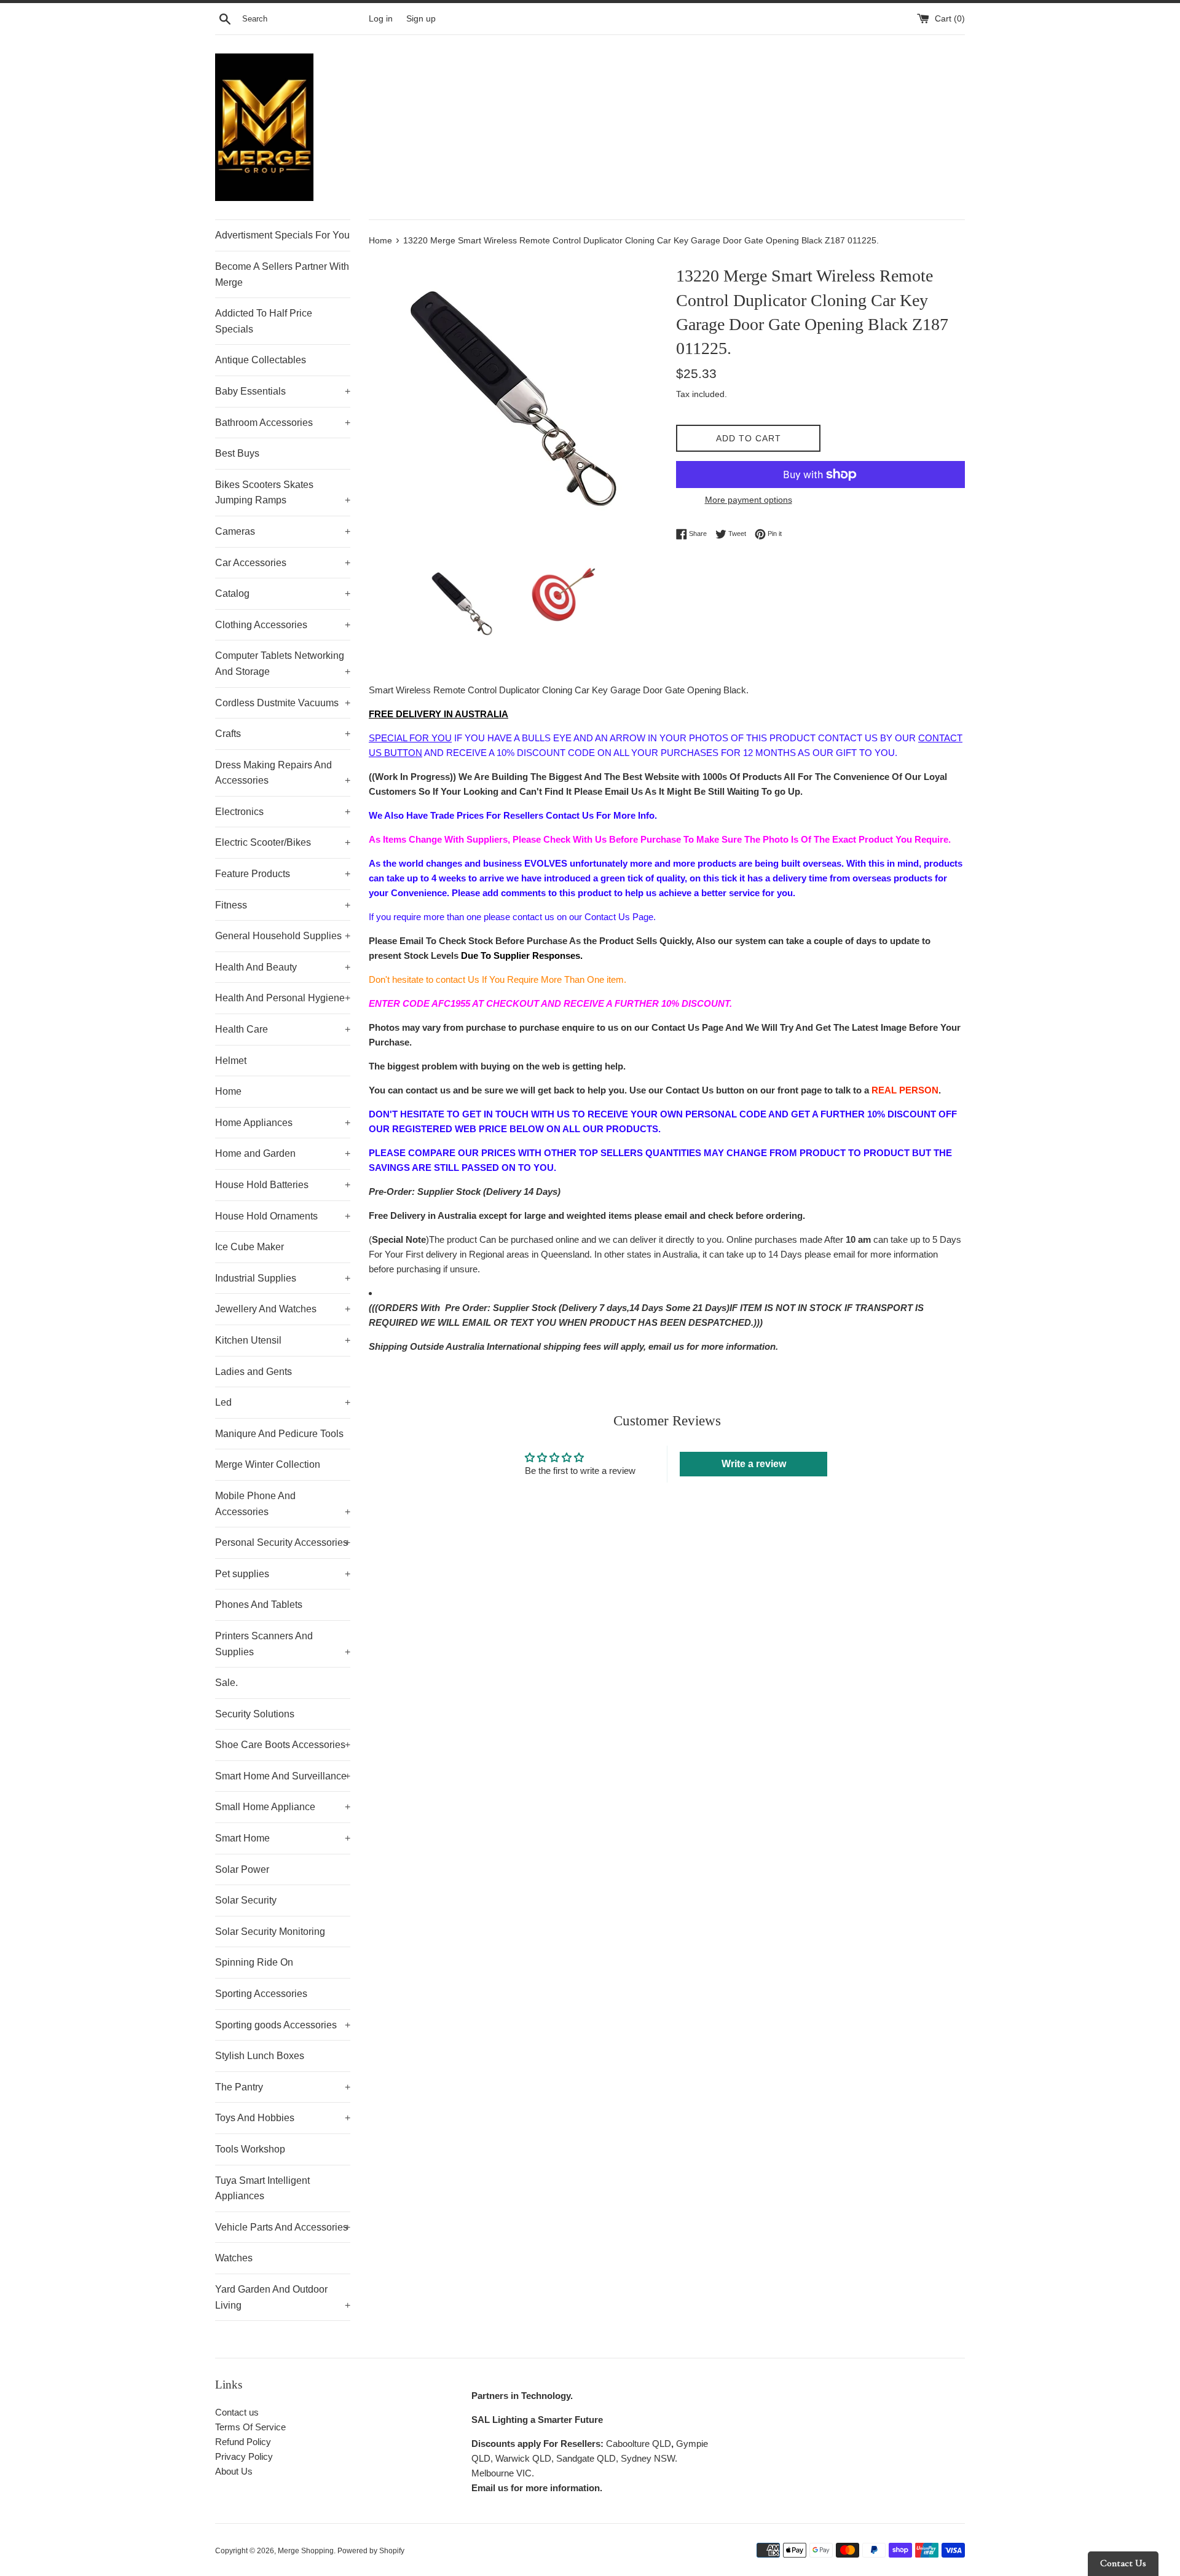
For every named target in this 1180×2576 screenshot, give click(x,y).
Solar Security (246, 1900)
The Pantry (283, 2087)
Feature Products (283, 874)
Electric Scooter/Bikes (283, 842)
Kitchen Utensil (283, 1340)
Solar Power (242, 1869)
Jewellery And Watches (283, 1309)
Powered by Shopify (371, 2551)
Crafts (283, 734)
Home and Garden (283, 1153)
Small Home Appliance (283, 1807)
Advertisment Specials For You (282, 235)
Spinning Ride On (254, 1962)
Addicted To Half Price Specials (264, 321)
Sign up (421, 19)
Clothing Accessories (283, 625)
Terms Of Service (250, 2427)
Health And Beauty (283, 967)
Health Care (283, 1029)
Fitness (283, 905)
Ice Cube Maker (250, 1247)
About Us (234, 2471)
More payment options (749, 500)
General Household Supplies (283, 936)
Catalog (283, 593)
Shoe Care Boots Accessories (283, 1745)
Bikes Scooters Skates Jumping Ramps (283, 493)
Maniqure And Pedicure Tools (279, 1434)
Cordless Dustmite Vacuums (283, 703)
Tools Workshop (250, 2149)
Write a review (754, 1464)
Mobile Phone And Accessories (283, 1504)
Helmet (231, 1061)
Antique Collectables (261, 360)
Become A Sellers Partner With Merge (282, 274)
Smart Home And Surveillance (283, 1776)
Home (228, 1091)
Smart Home (283, 1838)
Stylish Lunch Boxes (260, 2056)
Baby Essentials (283, 391)
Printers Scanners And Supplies (283, 1644)
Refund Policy (243, 2442)
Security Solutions (255, 1714)
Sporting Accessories (261, 1994)
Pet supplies (283, 1574)
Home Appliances (283, 1123)
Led (283, 1402)
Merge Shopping (306, 2551)
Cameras (283, 531)
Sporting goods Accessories (283, 2025)
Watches (234, 2258)
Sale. (226, 1683)
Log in (381, 19)
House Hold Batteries (283, 1185)
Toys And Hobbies (283, 2118)
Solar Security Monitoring (270, 1932)
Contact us (237, 2412)
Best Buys (237, 453)
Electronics (283, 812)
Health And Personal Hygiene (283, 998)
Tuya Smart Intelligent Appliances (262, 2188)
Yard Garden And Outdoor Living (283, 2297)
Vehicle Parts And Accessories (283, 2227)
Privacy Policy (244, 2456)
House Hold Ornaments (283, 1216)
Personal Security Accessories (283, 1542)
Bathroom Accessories (283, 423)
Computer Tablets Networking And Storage (283, 664)
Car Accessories (283, 563)
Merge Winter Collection (268, 1464)
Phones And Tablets (259, 1605)
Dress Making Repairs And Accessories (283, 773)
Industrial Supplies (283, 1278)
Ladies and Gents (254, 1372)
